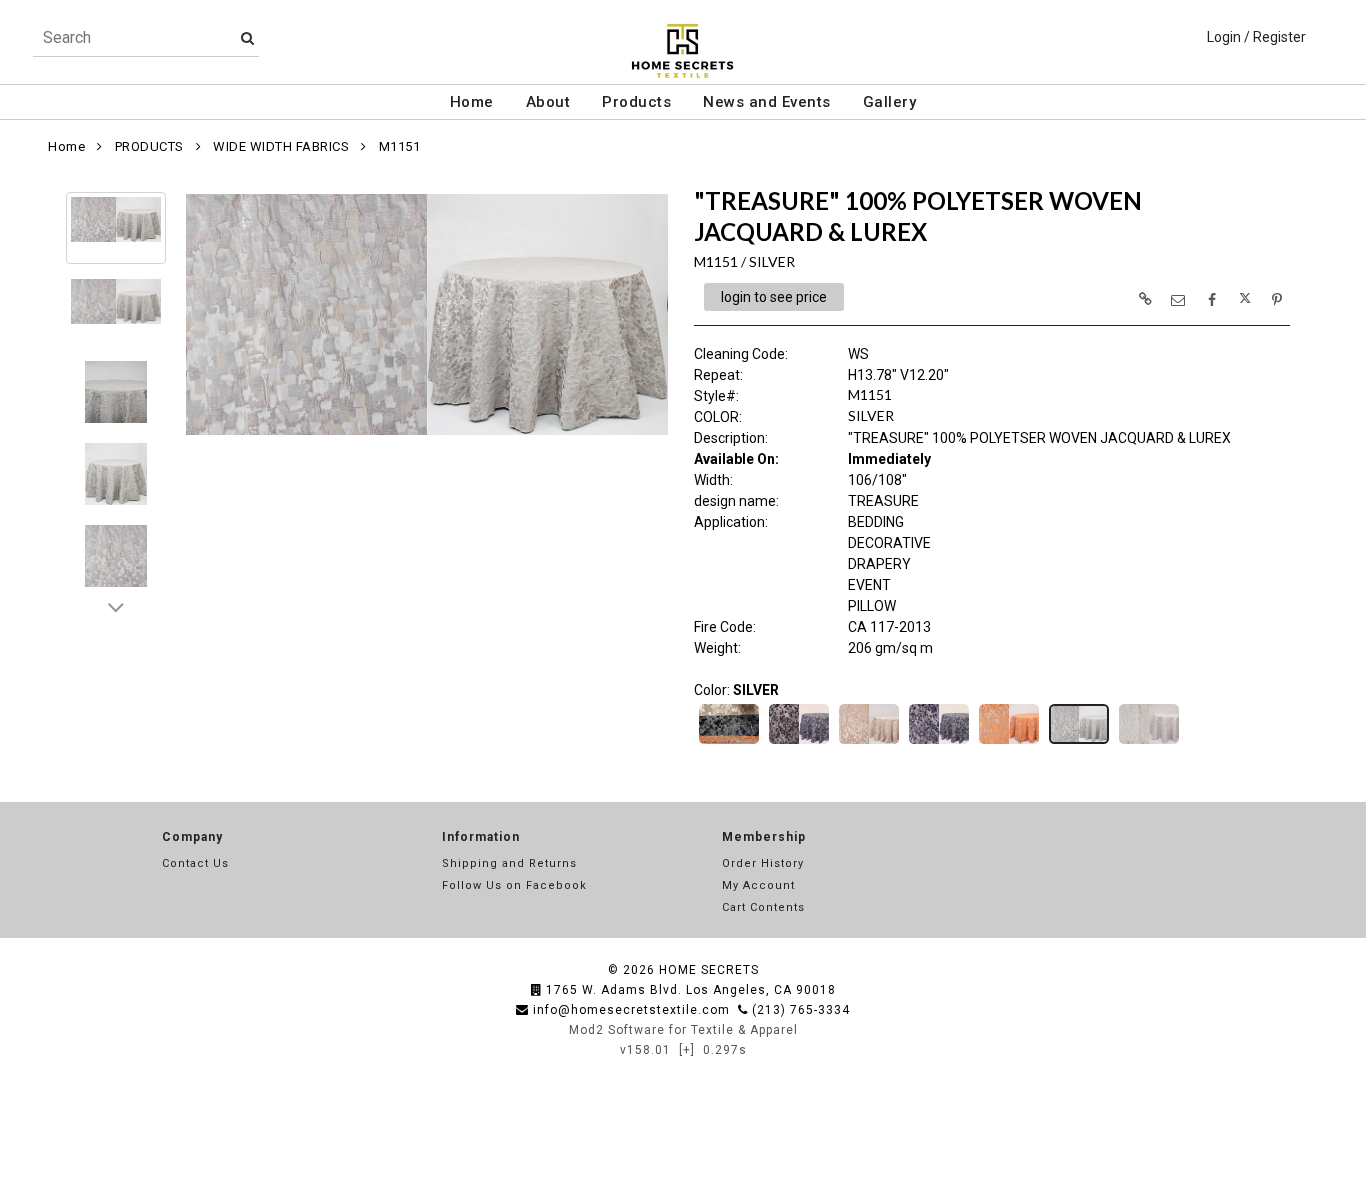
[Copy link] (1145, 299)
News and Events (767, 102)
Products (636, 102)
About (548, 102)
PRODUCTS (149, 146)
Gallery (890, 102)
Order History (763, 863)
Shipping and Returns (509, 863)
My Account (758, 885)
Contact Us (195, 863)
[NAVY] (939, 742)
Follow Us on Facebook (514, 885)
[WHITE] (1149, 742)
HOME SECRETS (709, 970)
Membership (764, 837)
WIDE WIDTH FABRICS (281, 146)
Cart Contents (763, 907)
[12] (729, 742)
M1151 (400, 146)
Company (192, 837)
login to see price (774, 297)
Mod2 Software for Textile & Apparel (683, 1030)
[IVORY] (869, 742)
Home (472, 102)
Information (481, 837)
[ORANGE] (1009, 742)
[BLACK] (799, 742)
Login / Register (1256, 37)
